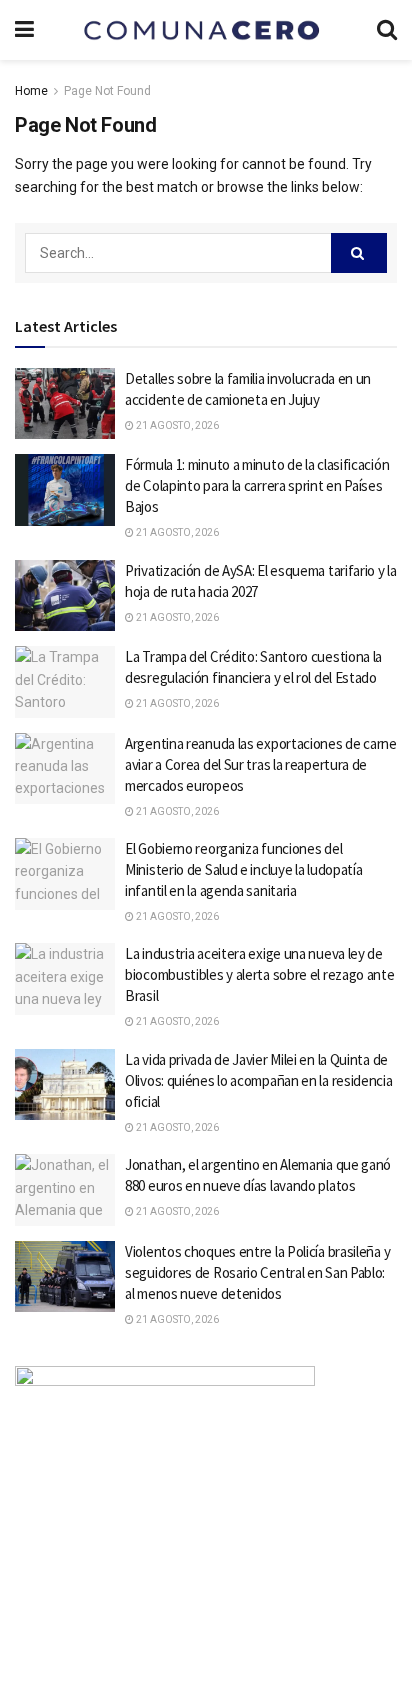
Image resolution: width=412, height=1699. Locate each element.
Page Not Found (107, 91)
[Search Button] (359, 253)
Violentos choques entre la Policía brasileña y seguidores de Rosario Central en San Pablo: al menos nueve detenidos (257, 1272)
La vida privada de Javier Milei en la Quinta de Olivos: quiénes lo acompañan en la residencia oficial (259, 1080)
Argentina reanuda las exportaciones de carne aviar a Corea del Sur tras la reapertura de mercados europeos (261, 764)
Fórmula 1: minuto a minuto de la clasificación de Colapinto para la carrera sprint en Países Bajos (257, 485)
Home (31, 91)
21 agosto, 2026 (176, 425)
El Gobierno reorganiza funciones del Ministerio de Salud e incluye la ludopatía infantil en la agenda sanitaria (243, 869)
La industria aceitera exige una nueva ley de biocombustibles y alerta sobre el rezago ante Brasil (260, 974)
